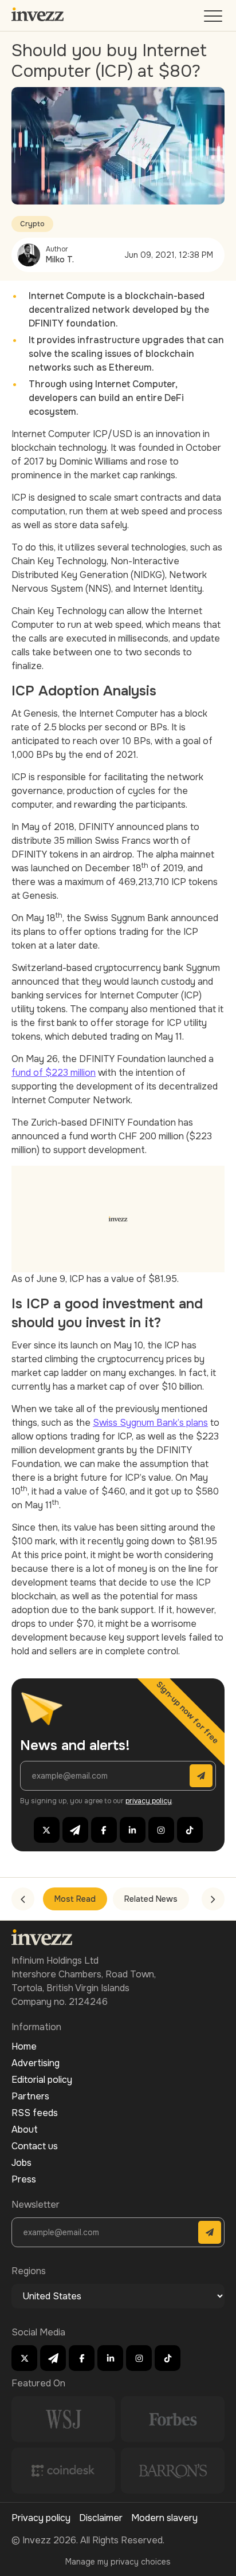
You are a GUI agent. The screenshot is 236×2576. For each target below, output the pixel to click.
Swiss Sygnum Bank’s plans (150, 1423)
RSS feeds (35, 2113)
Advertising (36, 2063)
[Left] (23, 1899)
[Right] (213, 1899)
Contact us (35, 2146)
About (25, 2129)
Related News (151, 1899)
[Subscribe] (201, 1776)
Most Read (75, 1899)
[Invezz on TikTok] (190, 1830)
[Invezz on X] (47, 1830)
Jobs (21, 2163)
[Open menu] (214, 19)
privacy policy (149, 1801)
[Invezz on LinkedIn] (133, 1830)
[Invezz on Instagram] (161, 1830)
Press (24, 2179)
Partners (30, 2096)
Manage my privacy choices (118, 2562)
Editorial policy (42, 2080)
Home (24, 2046)
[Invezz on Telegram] (75, 1830)
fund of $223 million (54, 1073)
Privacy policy (41, 2518)
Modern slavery (164, 2518)
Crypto (32, 224)
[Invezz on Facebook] (104, 1830)
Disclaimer (101, 2518)
